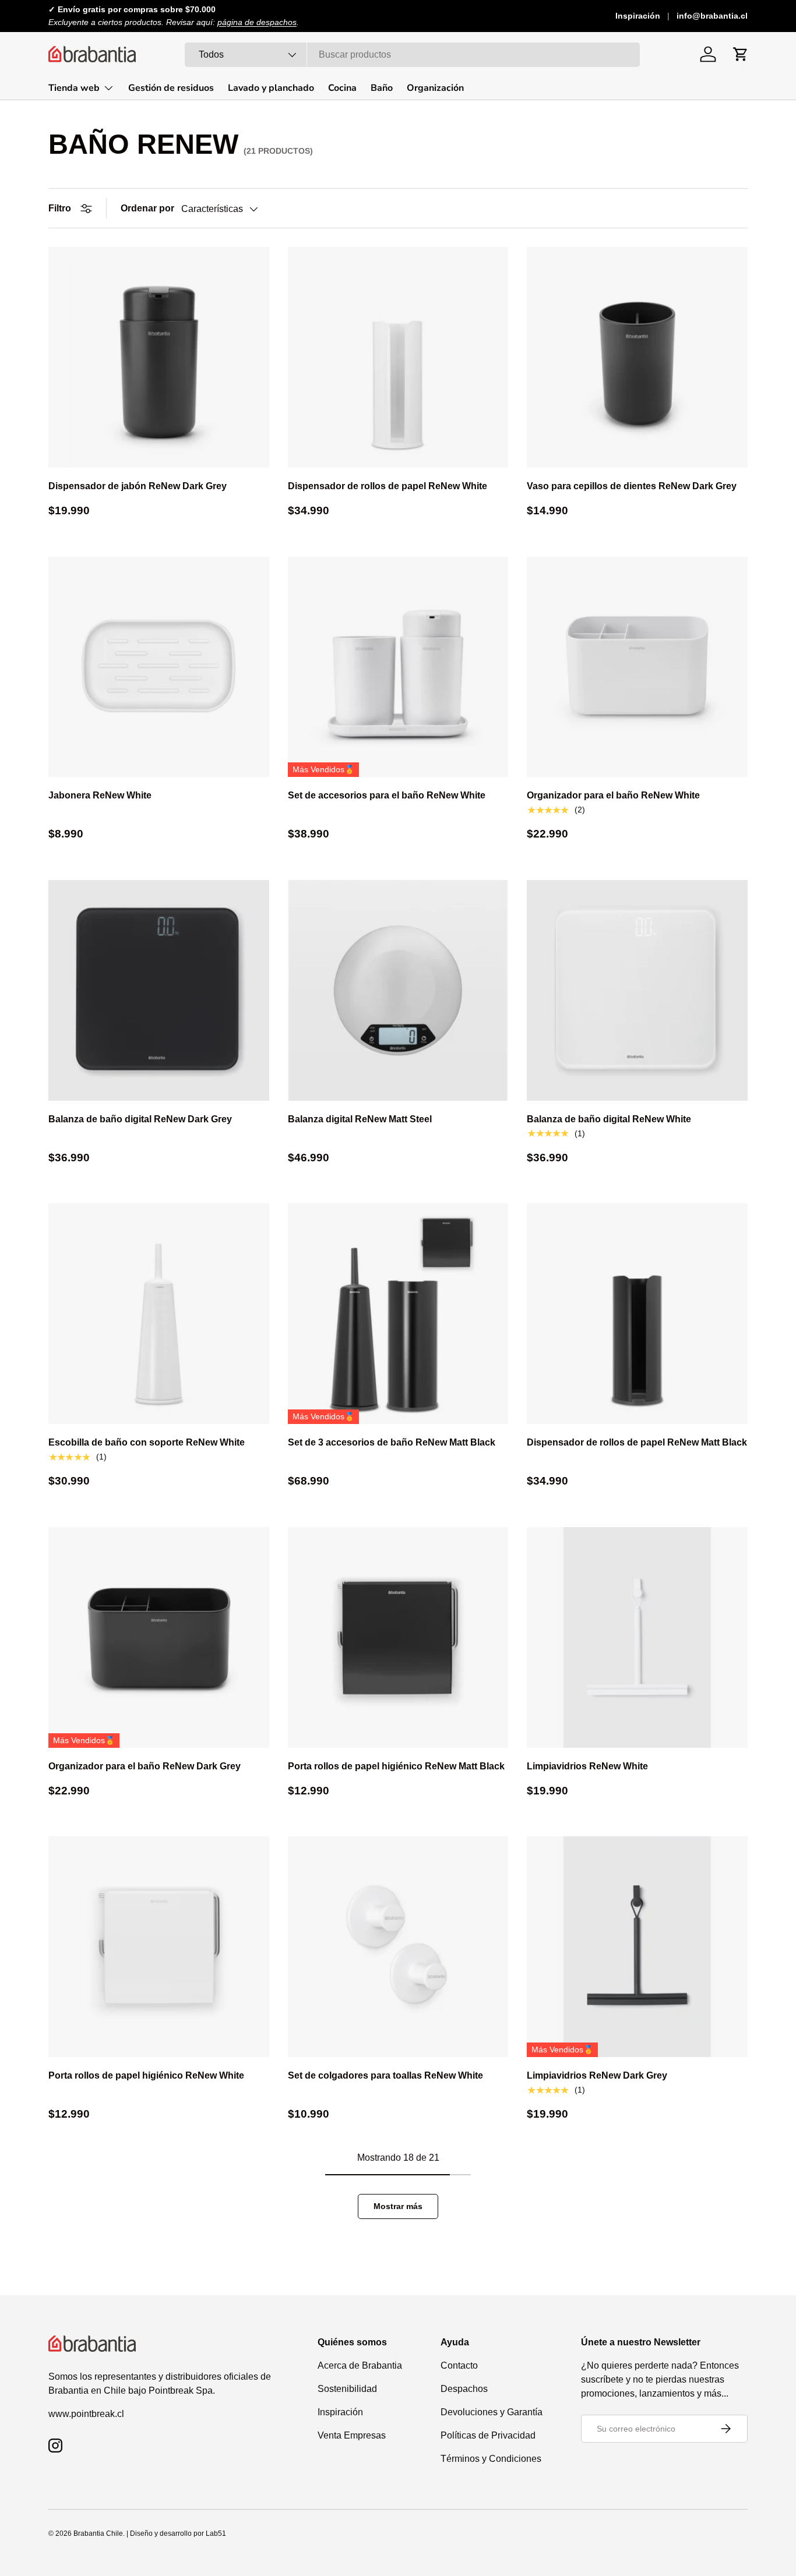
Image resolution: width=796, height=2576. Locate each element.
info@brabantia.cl (712, 16)
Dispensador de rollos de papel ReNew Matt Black (637, 1442)
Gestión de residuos (171, 88)
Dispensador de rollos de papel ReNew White (388, 486)
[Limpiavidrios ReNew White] (637, 1637)
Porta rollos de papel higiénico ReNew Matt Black (396, 1766)
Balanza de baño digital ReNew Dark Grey (140, 1119)
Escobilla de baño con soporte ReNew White (147, 1442)
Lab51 (216, 2533)
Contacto (459, 2365)
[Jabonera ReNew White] (159, 667)
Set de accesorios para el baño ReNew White (387, 795)
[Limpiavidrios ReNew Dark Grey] (637, 1947)
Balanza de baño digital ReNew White (609, 1119)
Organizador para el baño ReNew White (613, 795)
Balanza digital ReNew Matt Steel (360, 1119)
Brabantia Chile (98, 2533)
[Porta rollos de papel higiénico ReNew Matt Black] (398, 1637)
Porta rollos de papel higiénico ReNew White (146, 2075)
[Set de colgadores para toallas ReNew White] (398, 1947)
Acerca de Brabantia (360, 2365)
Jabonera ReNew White (100, 795)
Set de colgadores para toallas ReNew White (385, 2075)
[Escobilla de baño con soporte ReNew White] (159, 1314)
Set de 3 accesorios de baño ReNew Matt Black (392, 1442)
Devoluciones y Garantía (492, 2412)
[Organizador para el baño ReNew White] (637, 667)
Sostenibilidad (347, 2389)
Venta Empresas (352, 2435)
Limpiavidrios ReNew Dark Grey (597, 2075)
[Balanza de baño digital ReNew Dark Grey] (159, 990)
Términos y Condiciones (491, 2459)
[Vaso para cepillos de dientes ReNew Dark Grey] (637, 357)
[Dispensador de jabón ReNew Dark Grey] (159, 357)
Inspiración (638, 16)
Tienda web (74, 88)
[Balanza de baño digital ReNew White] (637, 990)
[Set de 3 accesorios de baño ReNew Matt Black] (398, 1314)
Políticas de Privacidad (488, 2435)
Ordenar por (147, 208)
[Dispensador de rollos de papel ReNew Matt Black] (637, 1314)
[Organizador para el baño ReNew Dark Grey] (159, 1637)
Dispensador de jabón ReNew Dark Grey (138, 486)
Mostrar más (398, 2206)
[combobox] (412, 55)
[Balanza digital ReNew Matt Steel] (398, 990)
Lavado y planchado (271, 88)
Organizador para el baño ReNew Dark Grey (145, 1766)
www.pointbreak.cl (86, 2414)
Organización (435, 88)
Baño (382, 88)
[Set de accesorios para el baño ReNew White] (398, 667)
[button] (741, 54)
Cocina (342, 88)
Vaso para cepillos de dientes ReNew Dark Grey (632, 486)
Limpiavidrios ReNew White (587, 1766)
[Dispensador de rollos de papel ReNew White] (398, 357)
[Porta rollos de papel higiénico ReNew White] (159, 1947)
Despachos (464, 2389)
